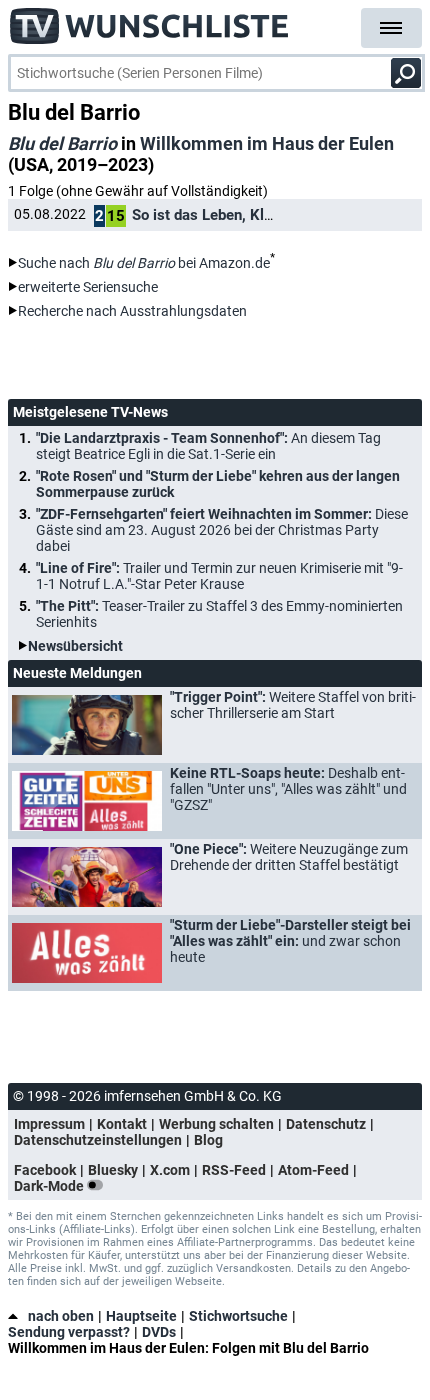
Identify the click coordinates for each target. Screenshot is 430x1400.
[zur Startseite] (150, 20)
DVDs (159, 1332)
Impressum (49, 1124)
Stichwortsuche (238, 1316)
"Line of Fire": (219, 576)
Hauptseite (141, 1316)
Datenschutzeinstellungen (98, 1140)
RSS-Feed (234, 1170)
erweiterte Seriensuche (88, 287)
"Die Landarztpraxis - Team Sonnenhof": (208, 446)
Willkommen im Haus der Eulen (267, 143)
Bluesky (113, 1170)
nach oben (61, 1316)
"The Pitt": (219, 614)
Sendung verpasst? (69, 1332)
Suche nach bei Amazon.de (144, 263)
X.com (170, 1170)
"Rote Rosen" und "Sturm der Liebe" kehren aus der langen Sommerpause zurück (218, 484)
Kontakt (122, 1124)
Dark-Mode (50, 1186)
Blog (208, 1140)
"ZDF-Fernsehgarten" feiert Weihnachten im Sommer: (222, 530)
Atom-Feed (313, 1170)
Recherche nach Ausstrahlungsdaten (132, 311)
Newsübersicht (75, 646)
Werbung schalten (216, 1124)
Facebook (45, 1170)
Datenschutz (326, 1124)
